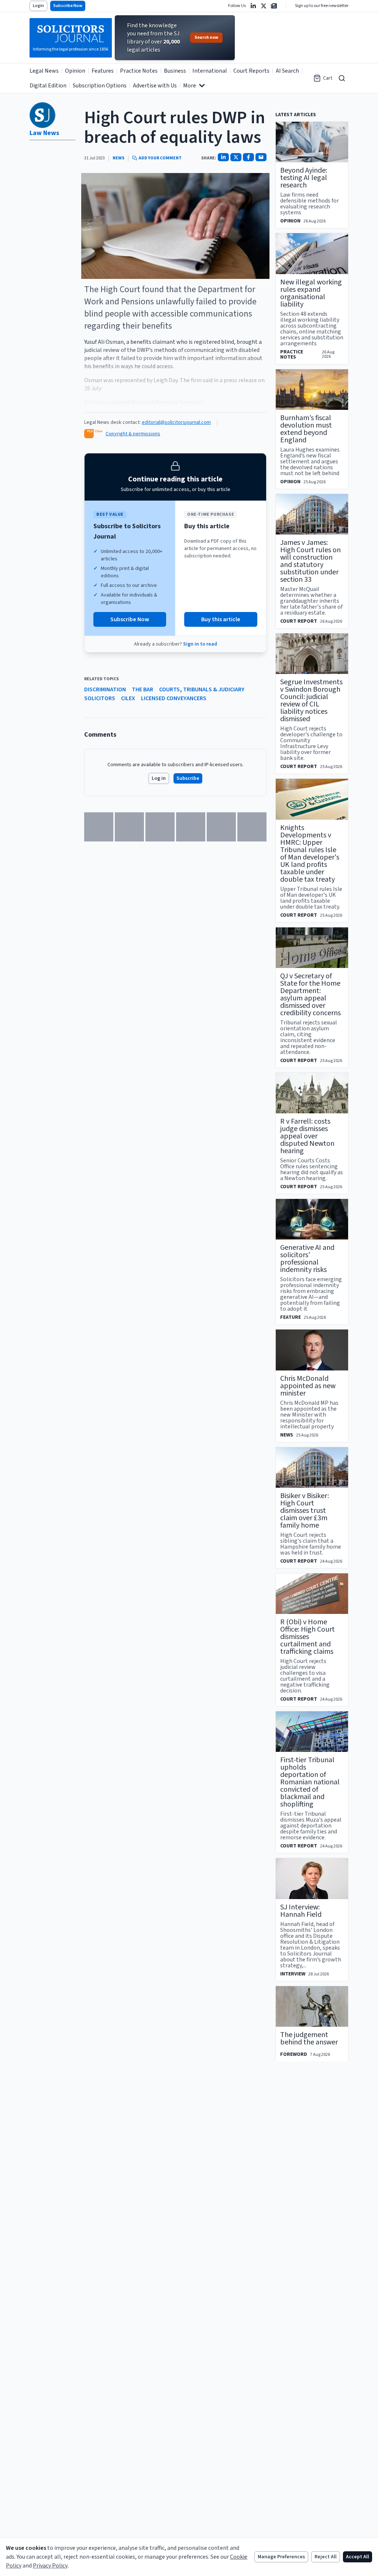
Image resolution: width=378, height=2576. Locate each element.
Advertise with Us (155, 86)
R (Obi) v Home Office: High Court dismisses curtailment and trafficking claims (307, 1637)
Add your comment (160, 158)
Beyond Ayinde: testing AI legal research (304, 178)
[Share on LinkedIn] (223, 157)
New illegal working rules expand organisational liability (311, 293)
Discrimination (105, 689)
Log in (159, 778)
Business (175, 71)
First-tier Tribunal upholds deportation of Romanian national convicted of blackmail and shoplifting (310, 1782)
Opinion (75, 71)
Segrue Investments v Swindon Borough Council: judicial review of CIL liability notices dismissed (311, 701)
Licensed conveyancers (174, 698)
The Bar (142, 689)
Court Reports (251, 71)
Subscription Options (100, 86)
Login (38, 6)
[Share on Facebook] (248, 157)
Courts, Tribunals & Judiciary (202, 689)
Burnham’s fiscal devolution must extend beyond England (306, 429)
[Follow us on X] (264, 6)
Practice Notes (139, 71)
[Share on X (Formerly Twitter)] (236, 157)
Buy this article (221, 619)
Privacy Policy (50, 2566)
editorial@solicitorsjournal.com (176, 422)
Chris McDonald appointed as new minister (308, 1386)
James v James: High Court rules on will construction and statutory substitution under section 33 (310, 561)
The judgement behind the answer (309, 2039)
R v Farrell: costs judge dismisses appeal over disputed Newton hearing (307, 1136)
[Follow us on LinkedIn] (253, 6)
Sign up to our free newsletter (322, 6)
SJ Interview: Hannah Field (301, 1911)
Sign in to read (200, 644)
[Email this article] (261, 157)
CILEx (128, 698)
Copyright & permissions (133, 434)
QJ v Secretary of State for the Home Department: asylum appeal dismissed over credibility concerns (310, 995)
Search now (206, 37)
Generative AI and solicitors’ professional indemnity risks (307, 1259)
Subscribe (188, 778)
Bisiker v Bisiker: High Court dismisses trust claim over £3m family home (305, 1511)
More (190, 86)
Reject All (326, 2557)
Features (103, 71)
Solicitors (100, 698)
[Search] (342, 78)
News (118, 158)
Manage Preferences (281, 2557)
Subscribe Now (68, 6)
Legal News (44, 71)
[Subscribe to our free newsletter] (274, 6)
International (210, 71)
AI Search (287, 71)
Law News (44, 133)
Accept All (358, 2557)
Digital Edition (48, 86)
